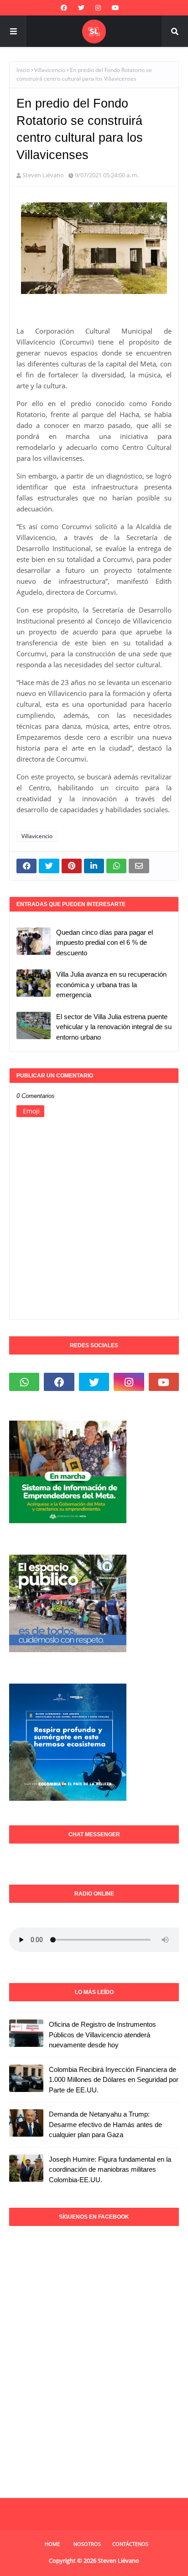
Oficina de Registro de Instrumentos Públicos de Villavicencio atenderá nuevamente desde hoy (102, 2035)
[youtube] (115, 8)
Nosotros (87, 2544)
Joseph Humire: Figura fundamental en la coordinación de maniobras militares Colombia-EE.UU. (110, 2169)
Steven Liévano (43, 175)
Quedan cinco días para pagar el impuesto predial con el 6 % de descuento (104, 943)
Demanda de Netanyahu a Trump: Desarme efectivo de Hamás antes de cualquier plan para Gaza (105, 2124)
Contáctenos (130, 2544)
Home (52, 2544)
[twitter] (81, 8)
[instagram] (98, 8)
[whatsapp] (24, 1382)
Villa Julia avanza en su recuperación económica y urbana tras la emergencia (111, 984)
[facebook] (64, 8)
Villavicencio (50, 70)
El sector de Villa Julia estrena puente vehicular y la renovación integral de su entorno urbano (114, 1027)
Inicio (23, 70)
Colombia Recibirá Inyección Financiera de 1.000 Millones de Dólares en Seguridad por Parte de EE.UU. (114, 2080)
